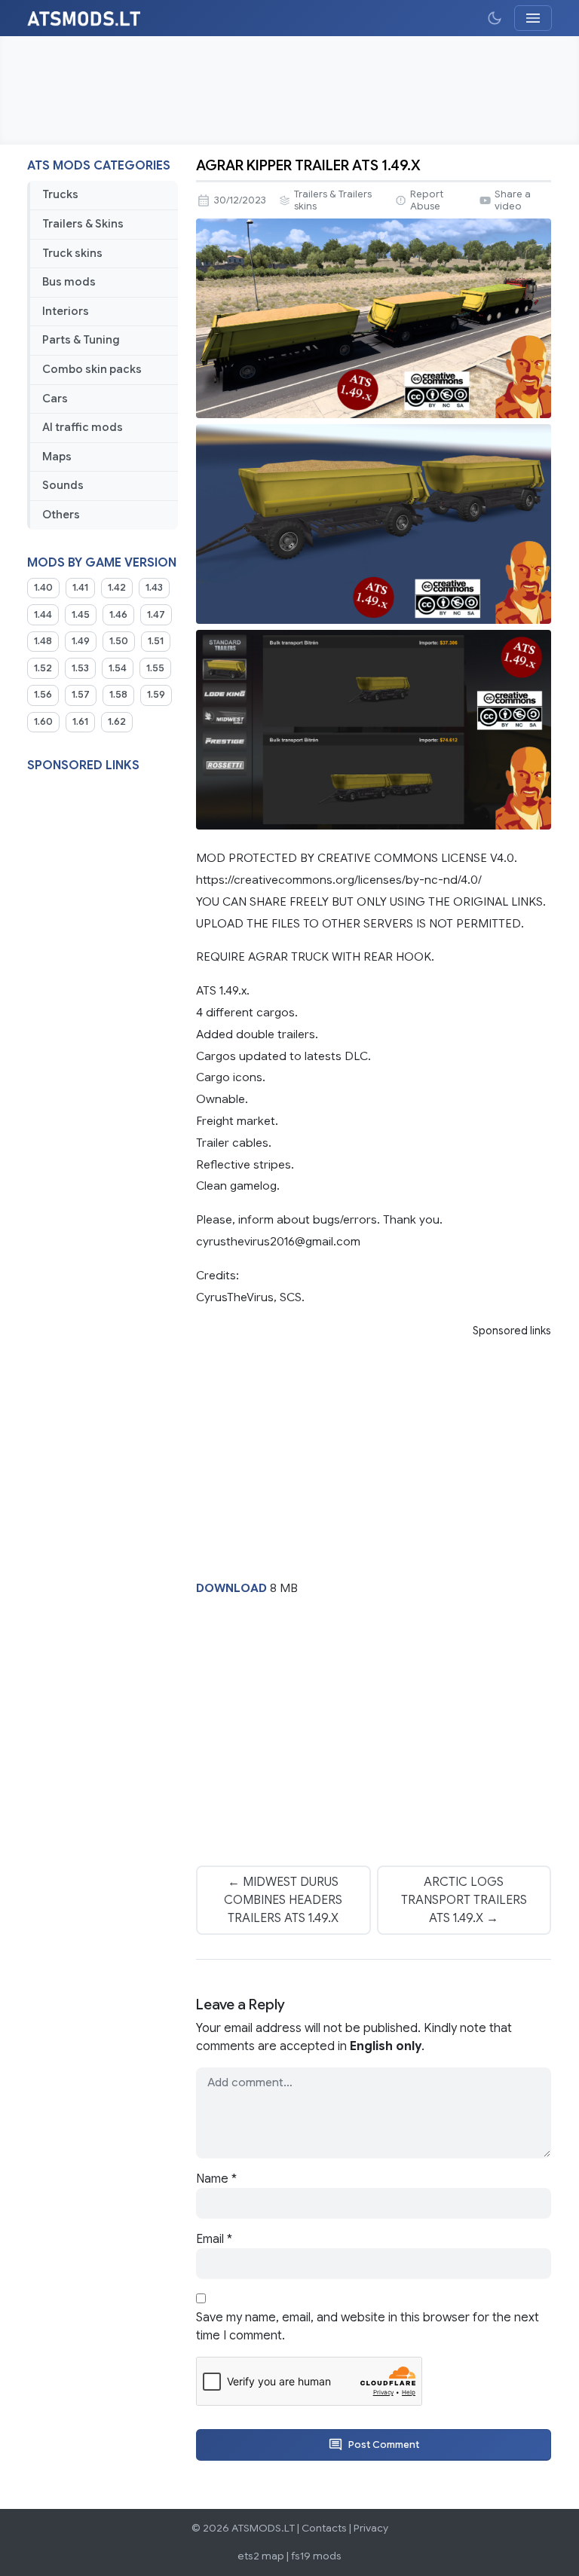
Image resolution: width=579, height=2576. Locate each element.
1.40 (43, 588)
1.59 (156, 695)
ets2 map (261, 2556)
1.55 (155, 668)
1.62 (117, 722)
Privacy (371, 2528)
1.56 (43, 695)
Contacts (324, 2528)
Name (216, 2179)
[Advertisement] (289, 90)
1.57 (81, 695)
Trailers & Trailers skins (333, 200)
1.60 (43, 722)
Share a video (513, 200)
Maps (57, 457)
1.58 (118, 695)
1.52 (43, 668)
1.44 (43, 615)
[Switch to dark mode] (495, 18)
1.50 (119, 641)
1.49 (81, 641)
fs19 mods (316, 2556)
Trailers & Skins (83, 224)
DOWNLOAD (231, 1588)
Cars (55, 399)
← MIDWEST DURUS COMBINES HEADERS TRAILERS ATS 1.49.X (283, 1900)
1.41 (80, 588)
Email (214, 2239)
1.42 (117, 588)
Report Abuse (427, 200)
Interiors (66, 311)
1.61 (80, 722)
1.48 (43, 641)
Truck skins (72, 253)
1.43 (154, 588)
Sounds (63, 485)
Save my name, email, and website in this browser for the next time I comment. (368, 2327)
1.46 (118, 615)
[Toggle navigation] (533, 18)
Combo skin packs (92, 369)
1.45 (81, 615)
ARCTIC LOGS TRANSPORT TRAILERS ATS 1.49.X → (464, 1900)
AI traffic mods (83, 427)
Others (61, 515)
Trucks (60, 194)
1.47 (156, 615)
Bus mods (69, 282)
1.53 (80, 668)
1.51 (156, 641)
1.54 (118, 668)
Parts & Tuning (81, 340)
